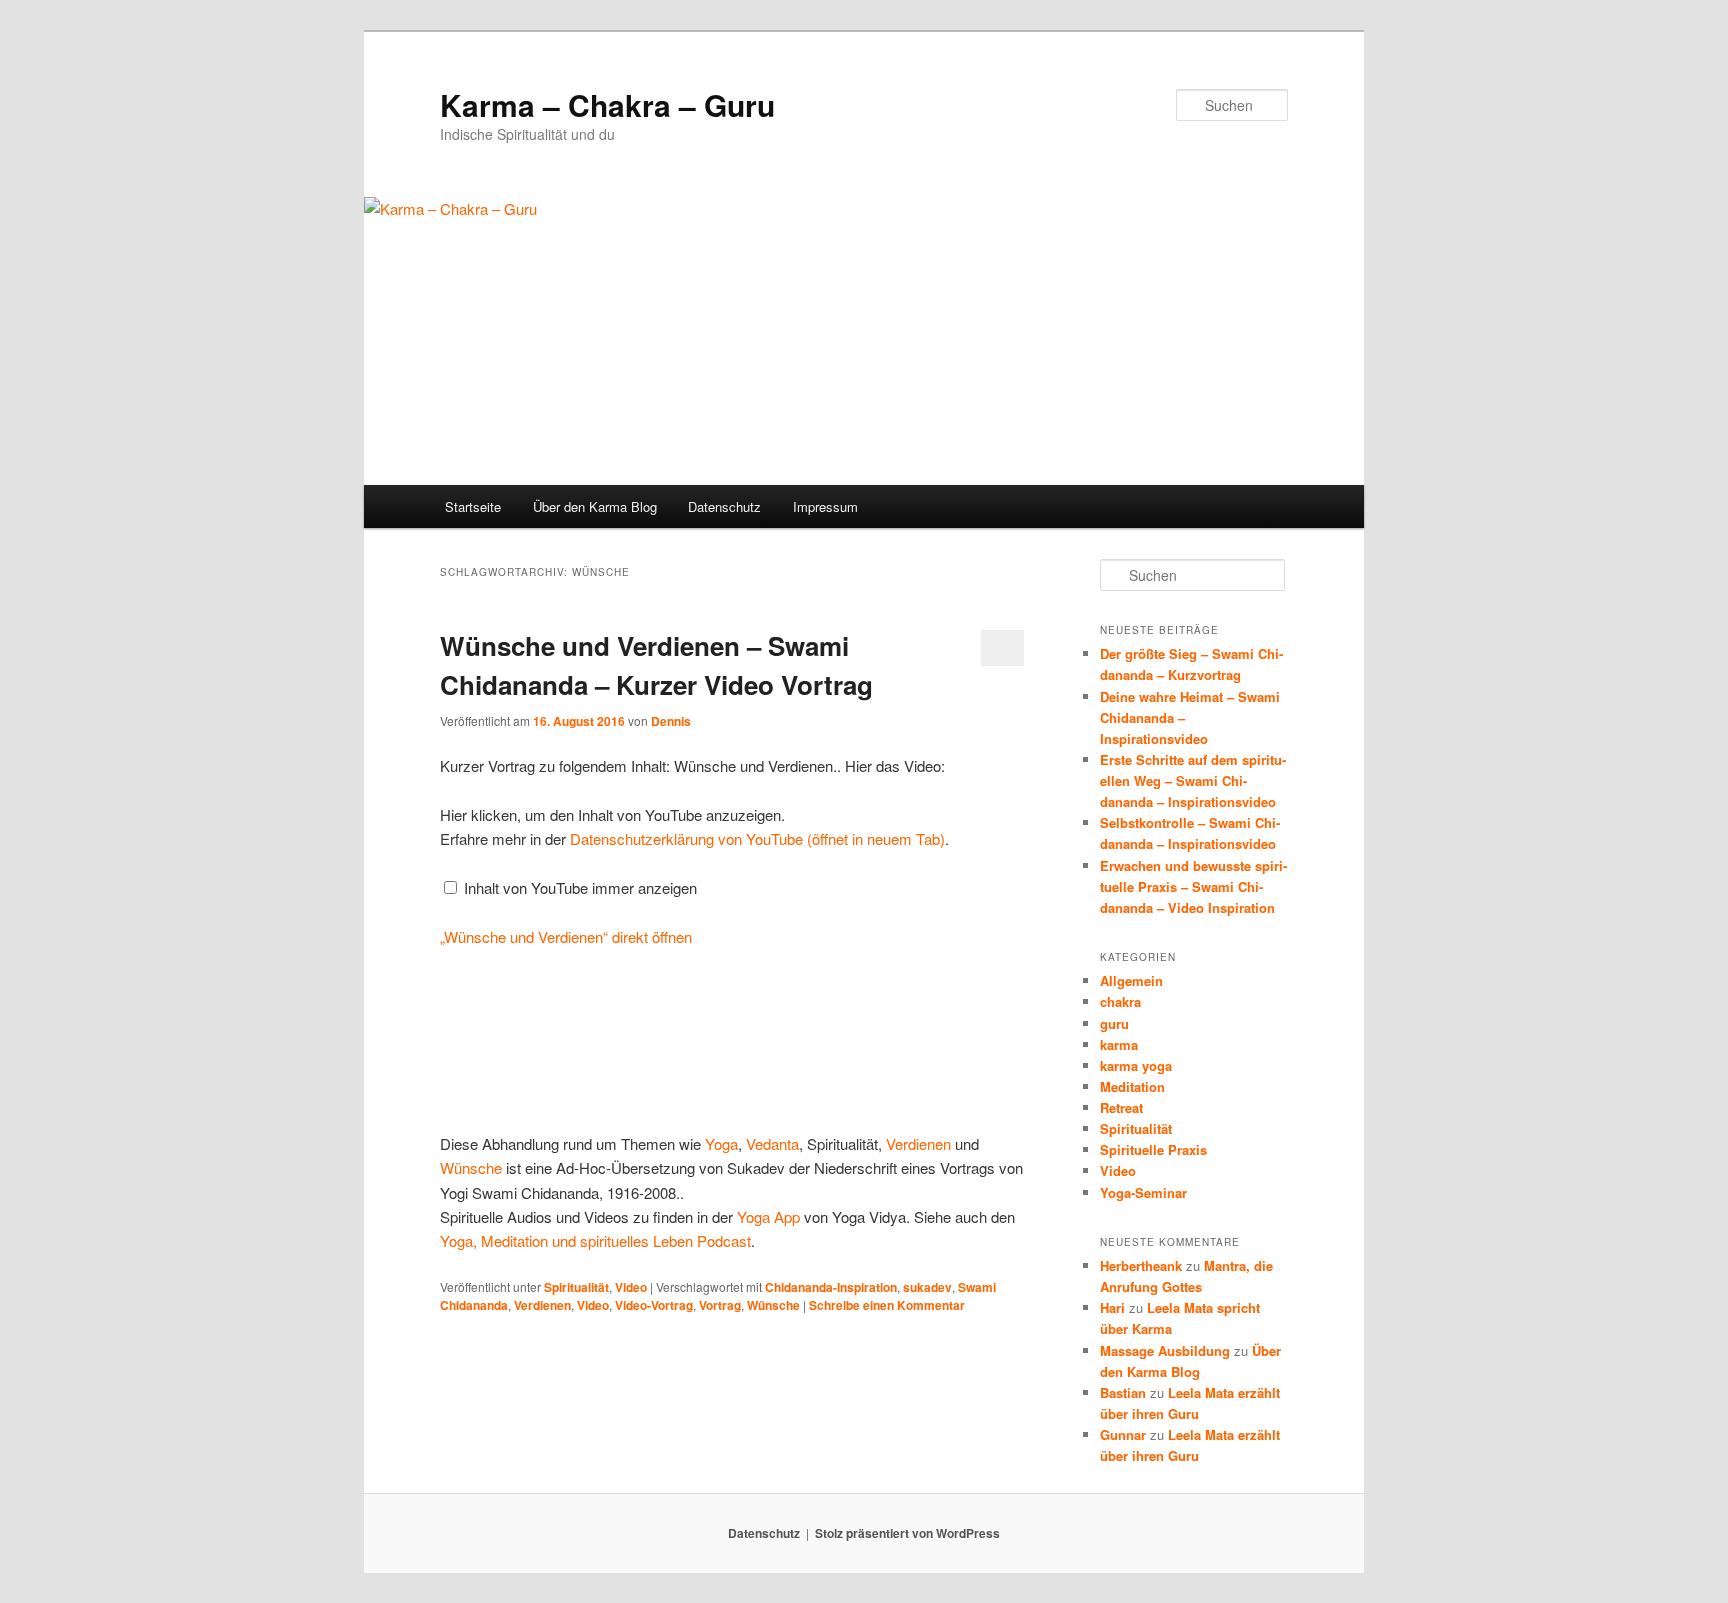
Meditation (1132, 1086)
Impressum (825, 506)
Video (631, 1287)
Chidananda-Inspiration (831, 1287)
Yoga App (768, 1216)
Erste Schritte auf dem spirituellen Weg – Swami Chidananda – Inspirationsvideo (1193, 780)
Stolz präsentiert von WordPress (907, 1533)
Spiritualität (576, 1287)
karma (1119, 1044)
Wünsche (471, 1167)
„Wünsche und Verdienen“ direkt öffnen (566, 936)
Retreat (1121, 1107)
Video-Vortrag (654, 1305)
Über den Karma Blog (595, 506)
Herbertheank (1141, 1265)
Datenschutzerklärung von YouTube (757, 838)
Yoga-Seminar (1143, 1192)
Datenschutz (724, 506)
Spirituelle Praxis (1153, 1149)
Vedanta (772, 1143)
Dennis (671, 721)
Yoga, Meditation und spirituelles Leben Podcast (595, 1240)
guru (1114, 1023)
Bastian (1123, 1392)
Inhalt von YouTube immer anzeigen (580, 887)
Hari (1112, 1307)
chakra (1120, 1001)
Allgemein (1131, 980)
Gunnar (1123, 1434)
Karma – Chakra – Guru (607, 104)
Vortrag (720, 1305)
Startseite (473, 506)
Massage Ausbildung (1165, 1350)
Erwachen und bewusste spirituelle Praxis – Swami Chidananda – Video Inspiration (1193, 886)
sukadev (927, 1287)
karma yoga (1136, 1065)
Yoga (721, 1143)
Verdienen (918, 1143)
